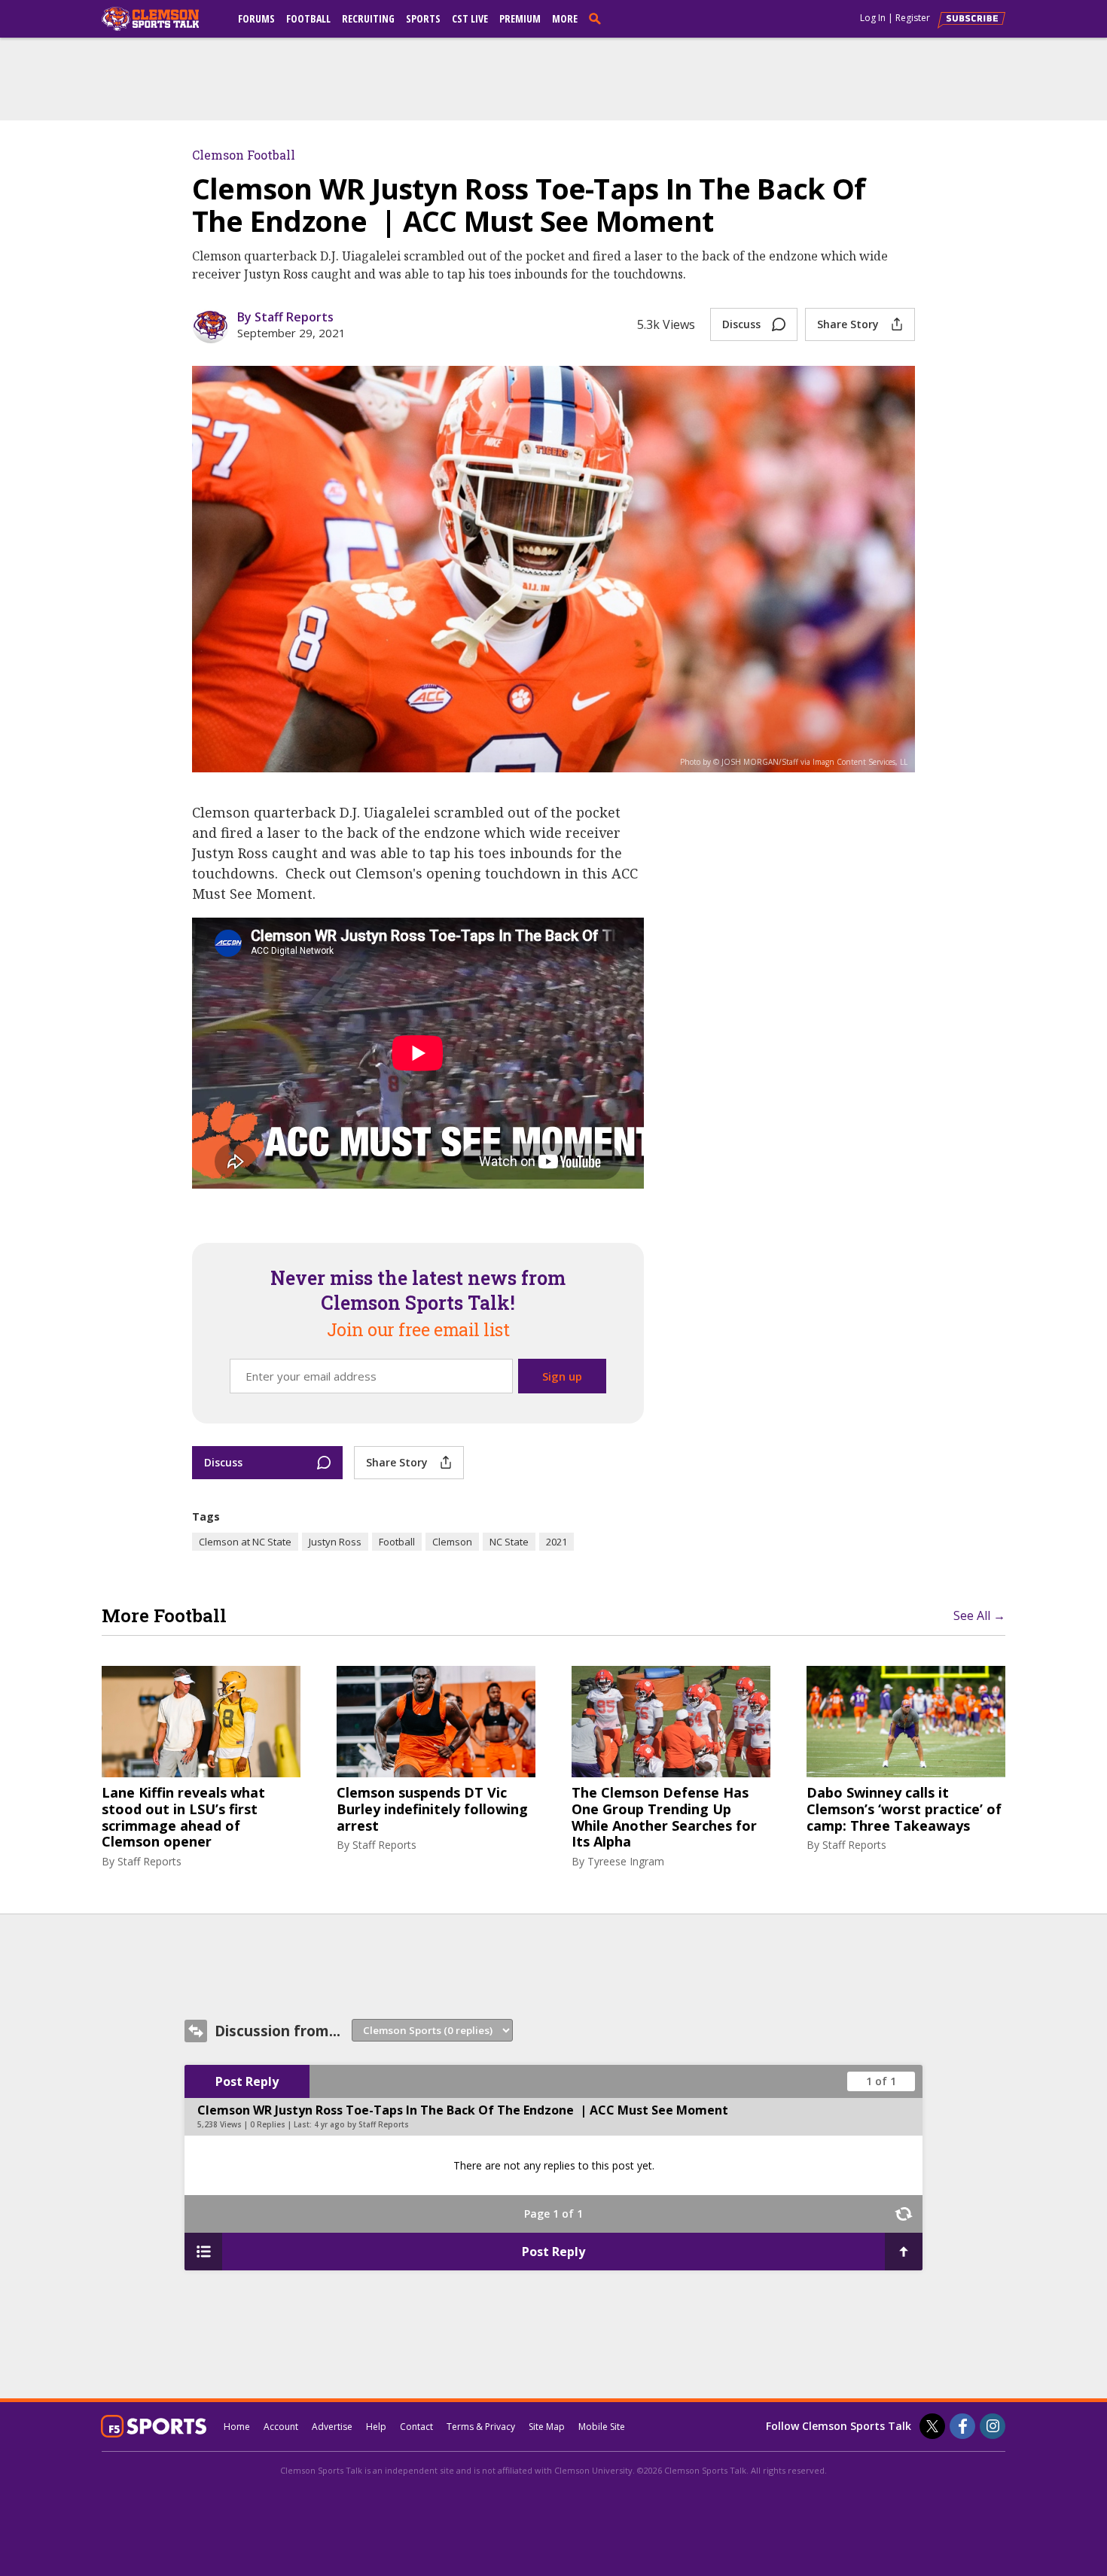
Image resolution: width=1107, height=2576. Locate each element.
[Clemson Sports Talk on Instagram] (993, 2426)
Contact (416, 2427)
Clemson (452, 1542)
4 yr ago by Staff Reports (361, 2124)
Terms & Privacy (481, 2427)
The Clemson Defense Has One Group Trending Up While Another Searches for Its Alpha (664, 1817)
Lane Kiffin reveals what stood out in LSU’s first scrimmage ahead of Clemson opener (183, 1817)
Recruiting (368, 18)
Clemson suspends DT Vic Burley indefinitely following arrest (432, 1809)
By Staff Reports (285, 317)
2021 (557, 1542)
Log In (873, 18)
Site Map (547, 2427)
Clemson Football (244, 155)
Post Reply (247, 2081)
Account (281, 2427)
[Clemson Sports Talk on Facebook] (962, 2426)
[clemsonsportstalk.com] (161, 19)
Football (308, 18)
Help (376, 2427)
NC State (509, 1542)
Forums (256, 18)
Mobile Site (602, 2427)
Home (237, 2427)
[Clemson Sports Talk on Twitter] (932, 2426)
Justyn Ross (335, 1542)
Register (913, 18)
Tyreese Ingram (626, 1861)
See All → (979, 1615)
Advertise (332, 2427)
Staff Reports (149, 1861)
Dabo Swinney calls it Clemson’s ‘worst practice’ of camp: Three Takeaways (904, 1809)
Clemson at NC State (245, 1542)
